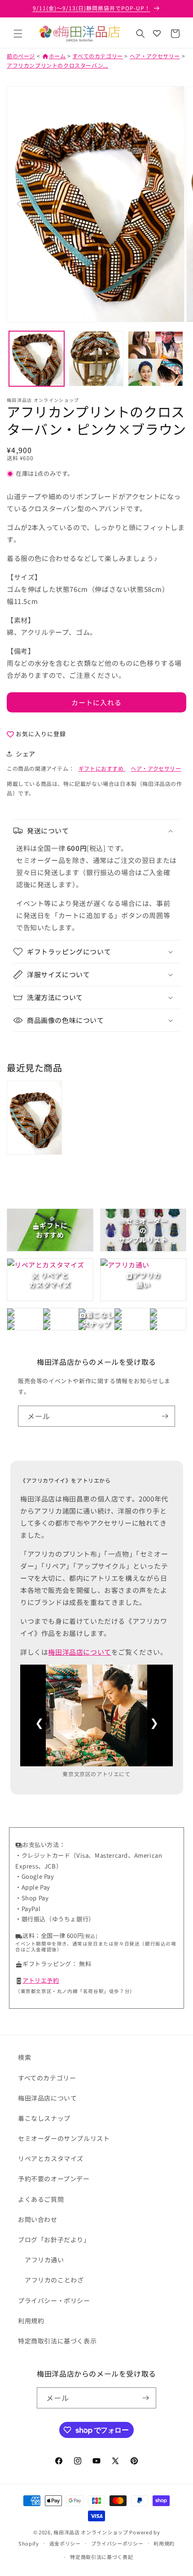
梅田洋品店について (79, 1652)
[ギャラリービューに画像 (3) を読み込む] (156, 359)
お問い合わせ (38, 2219)
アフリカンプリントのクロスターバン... (57, 65)
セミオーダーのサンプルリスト (64, 2138)
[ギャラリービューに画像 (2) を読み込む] (96, 359)
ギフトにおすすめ (102, 768)
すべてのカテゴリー (97, 56)
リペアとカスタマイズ (51, 2158)
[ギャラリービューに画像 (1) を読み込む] (37, 359)
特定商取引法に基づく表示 (57, 2341)
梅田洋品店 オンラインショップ (91, 2532)
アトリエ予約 (41, 1980)
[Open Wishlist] (157, 34)
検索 (24, 2057)
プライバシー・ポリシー (54, 2300)
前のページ (21, 56)
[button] (18, 34)
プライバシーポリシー (117, 2543)
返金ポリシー (65, 2543)
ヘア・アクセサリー (155, 56)
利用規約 (31, 2321)
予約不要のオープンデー (54, 2179)
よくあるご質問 (41, 2199)
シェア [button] (26, 754)
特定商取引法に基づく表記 (101, 2557)
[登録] (165, 1416)
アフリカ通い (44, 2260)
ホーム (54, 56)
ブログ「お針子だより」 (54, 2239)
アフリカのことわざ (54, 2280)
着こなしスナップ (44, 2118)
